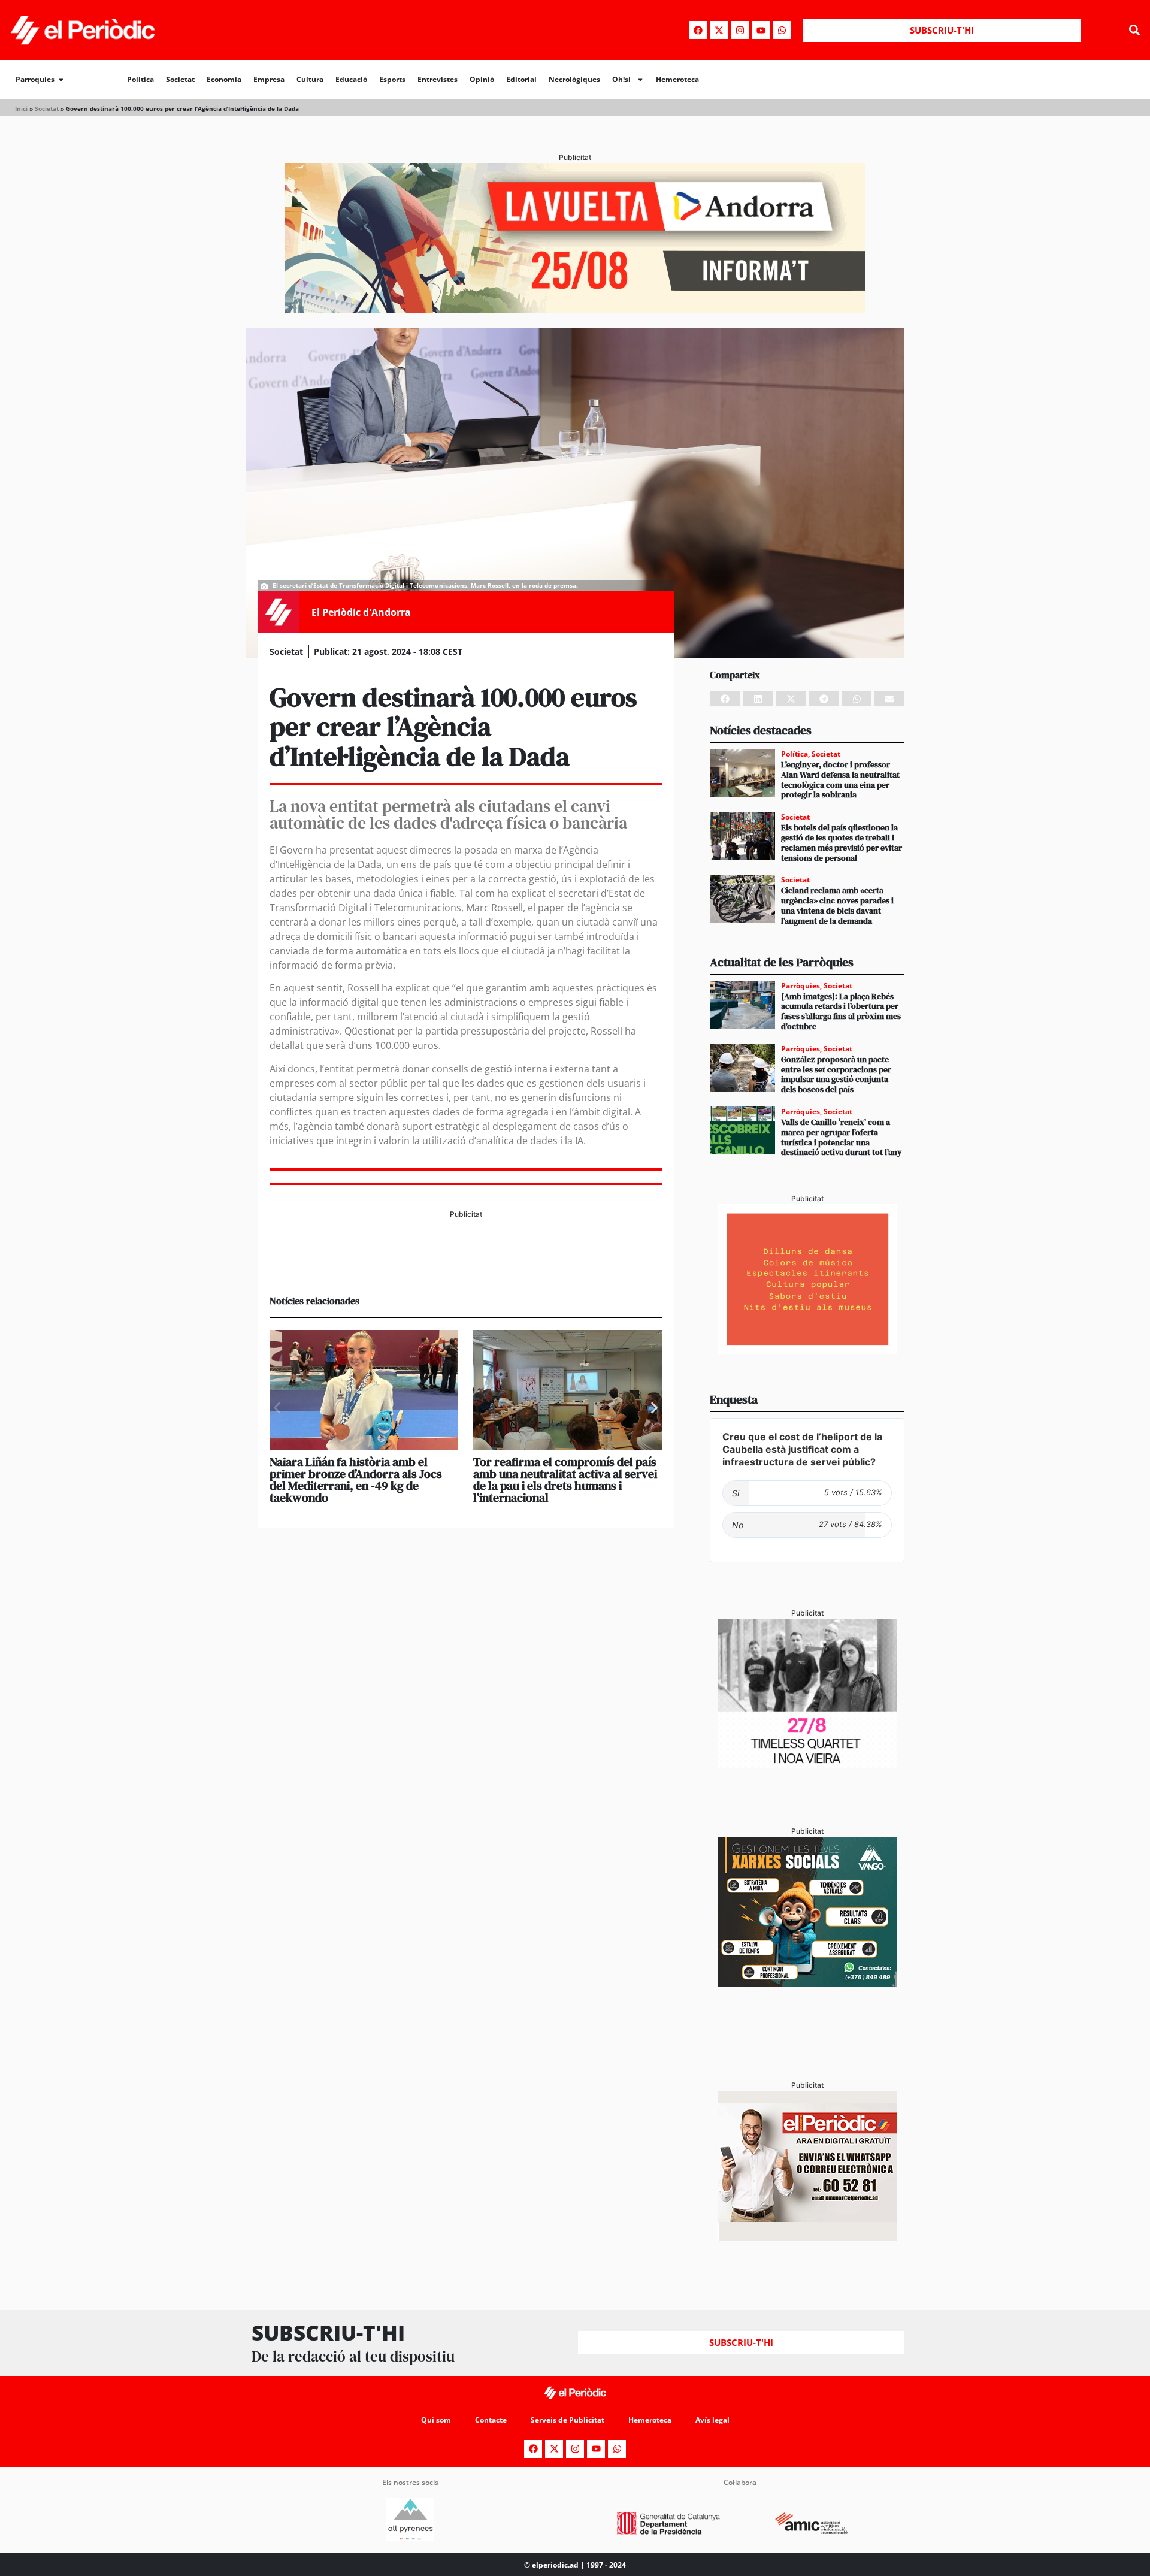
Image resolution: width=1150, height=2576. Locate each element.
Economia (224, 79)
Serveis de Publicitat (568, 2420)
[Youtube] (761, 30)
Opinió (482, 79)
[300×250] (807, 1350)
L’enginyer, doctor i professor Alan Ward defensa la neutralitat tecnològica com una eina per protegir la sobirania (840, 779)
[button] (1134, 30)
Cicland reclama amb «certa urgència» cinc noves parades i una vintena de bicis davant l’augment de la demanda (837, 905)
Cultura (310, 79)
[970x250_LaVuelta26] (575, 309)
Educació (351, 79)
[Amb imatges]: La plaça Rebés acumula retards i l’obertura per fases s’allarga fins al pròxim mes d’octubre (841, 1011)
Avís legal (712, 2420)
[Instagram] (740, 30)
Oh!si (621, 79)
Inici (21, 108)
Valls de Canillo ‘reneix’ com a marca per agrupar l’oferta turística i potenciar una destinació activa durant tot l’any (842, 1137)
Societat (180, 79)
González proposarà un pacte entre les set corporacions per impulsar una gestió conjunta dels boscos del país (836, 1074)
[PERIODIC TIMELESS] (807, 1765)
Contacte (491, 2420)
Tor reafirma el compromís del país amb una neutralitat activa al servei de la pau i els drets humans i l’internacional (565, 1480)
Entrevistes (438, 79)
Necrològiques (574, 79)
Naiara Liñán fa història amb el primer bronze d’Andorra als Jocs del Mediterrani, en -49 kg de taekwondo (356, 1480)
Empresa (269, 79)
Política (140, 79)
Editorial (521, 79)
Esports (392, 79)
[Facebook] (698, 30)
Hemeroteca (677, 79)
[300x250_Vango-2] (807, 1983)
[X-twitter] (719, 30)
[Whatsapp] (782, 30)
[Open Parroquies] (61, 80)
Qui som (436, 2420)
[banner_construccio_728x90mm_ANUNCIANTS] (466, 1265)
